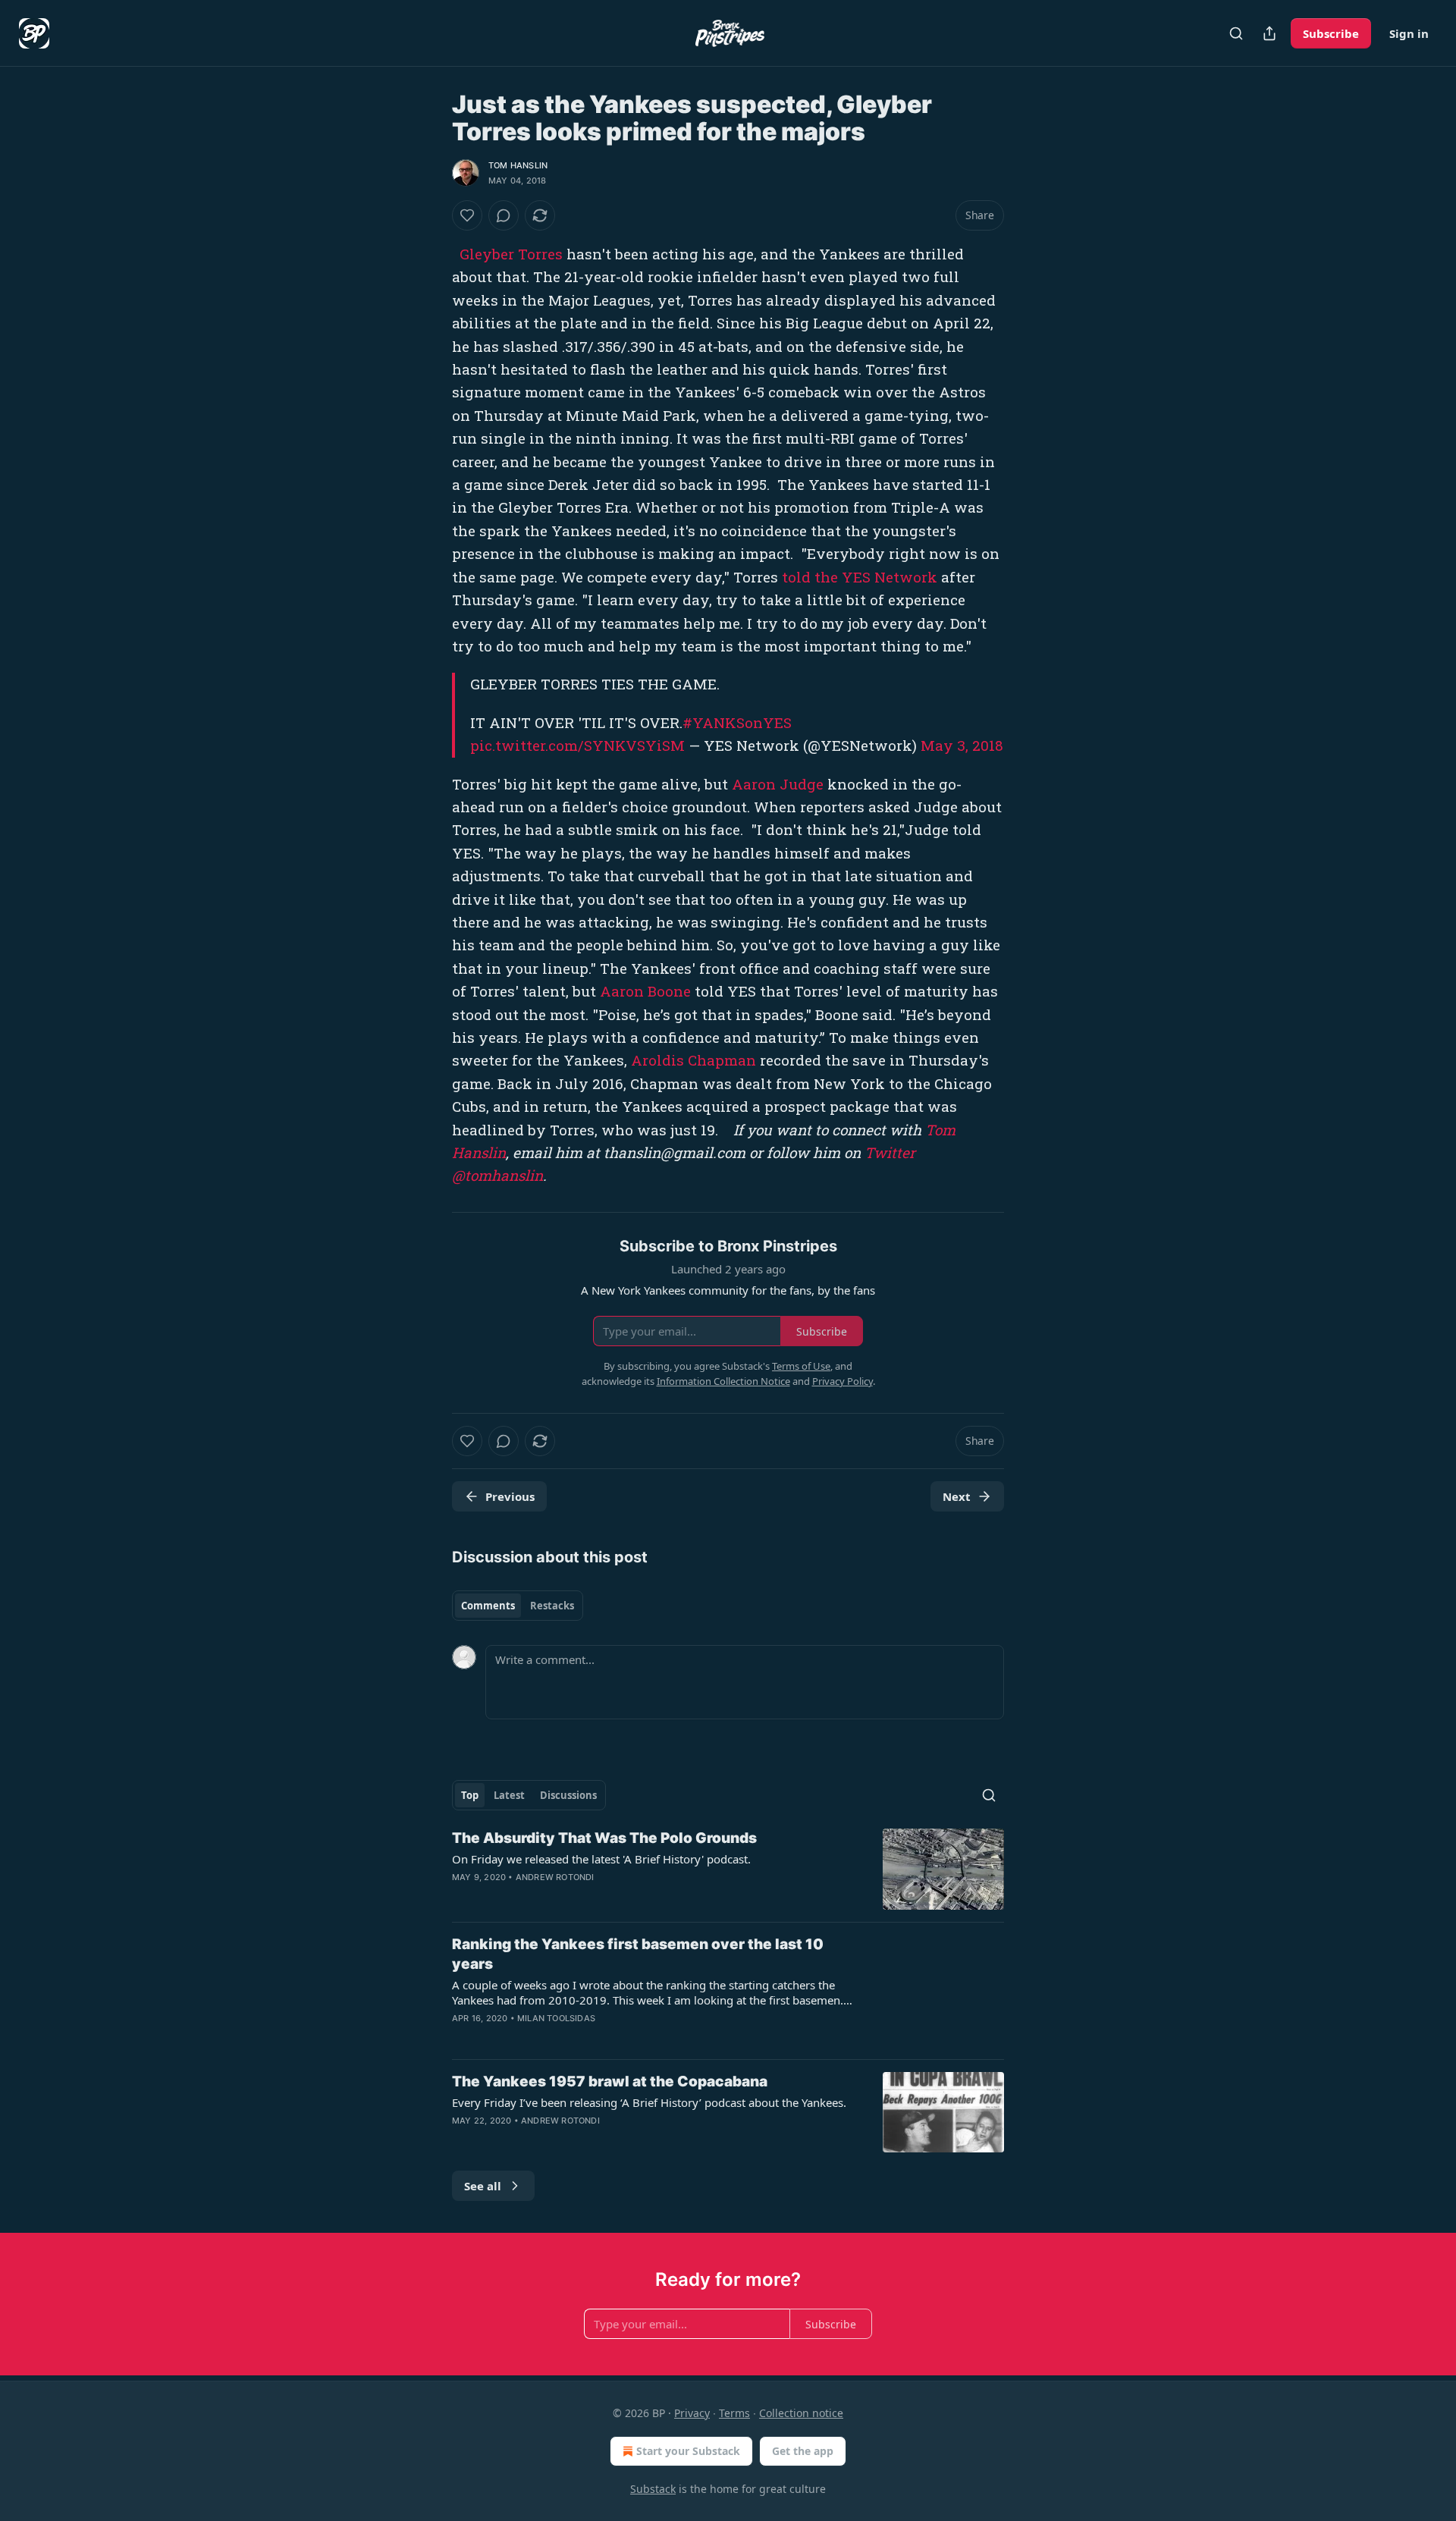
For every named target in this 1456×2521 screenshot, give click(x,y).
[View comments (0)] (504, 215)
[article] (728, 1869)
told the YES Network (860, 577)
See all (483, 2186)
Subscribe (1331, 33)
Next (957, 1496)
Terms (734, 2413)
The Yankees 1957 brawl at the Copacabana (610, 2081)
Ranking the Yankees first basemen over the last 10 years (638, 1954)
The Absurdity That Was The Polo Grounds (604, 1838)
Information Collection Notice (723, 1381)
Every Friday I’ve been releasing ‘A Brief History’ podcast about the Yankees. (649, 2102)
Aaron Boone (645, 991)
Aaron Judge (778, 784)
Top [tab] (470, 1795)
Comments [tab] (488, 1606)
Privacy (692, 2413)
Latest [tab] (509, 1795)
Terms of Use (801, 1366)
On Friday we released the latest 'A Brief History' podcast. (601, 1859)
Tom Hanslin (518, 165)
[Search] (1236, 33)
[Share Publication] (1269, 33)
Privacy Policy (843, 1381)
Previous (510, 1496)
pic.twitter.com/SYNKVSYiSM (577, 745)
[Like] (467, 215)
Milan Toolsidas (556, 2018)
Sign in (1409, 33)
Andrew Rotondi (555, 1877)
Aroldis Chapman (693, 1060)
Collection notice (801, 2413)
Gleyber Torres (511, 254)
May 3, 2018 (962, 745)
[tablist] (518, 1606)
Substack (653, 2489)
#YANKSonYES (737, 722)
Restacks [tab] (552, 1606)
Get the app (803, 2451)
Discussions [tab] (568, 1795)
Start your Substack (688, 2451)
